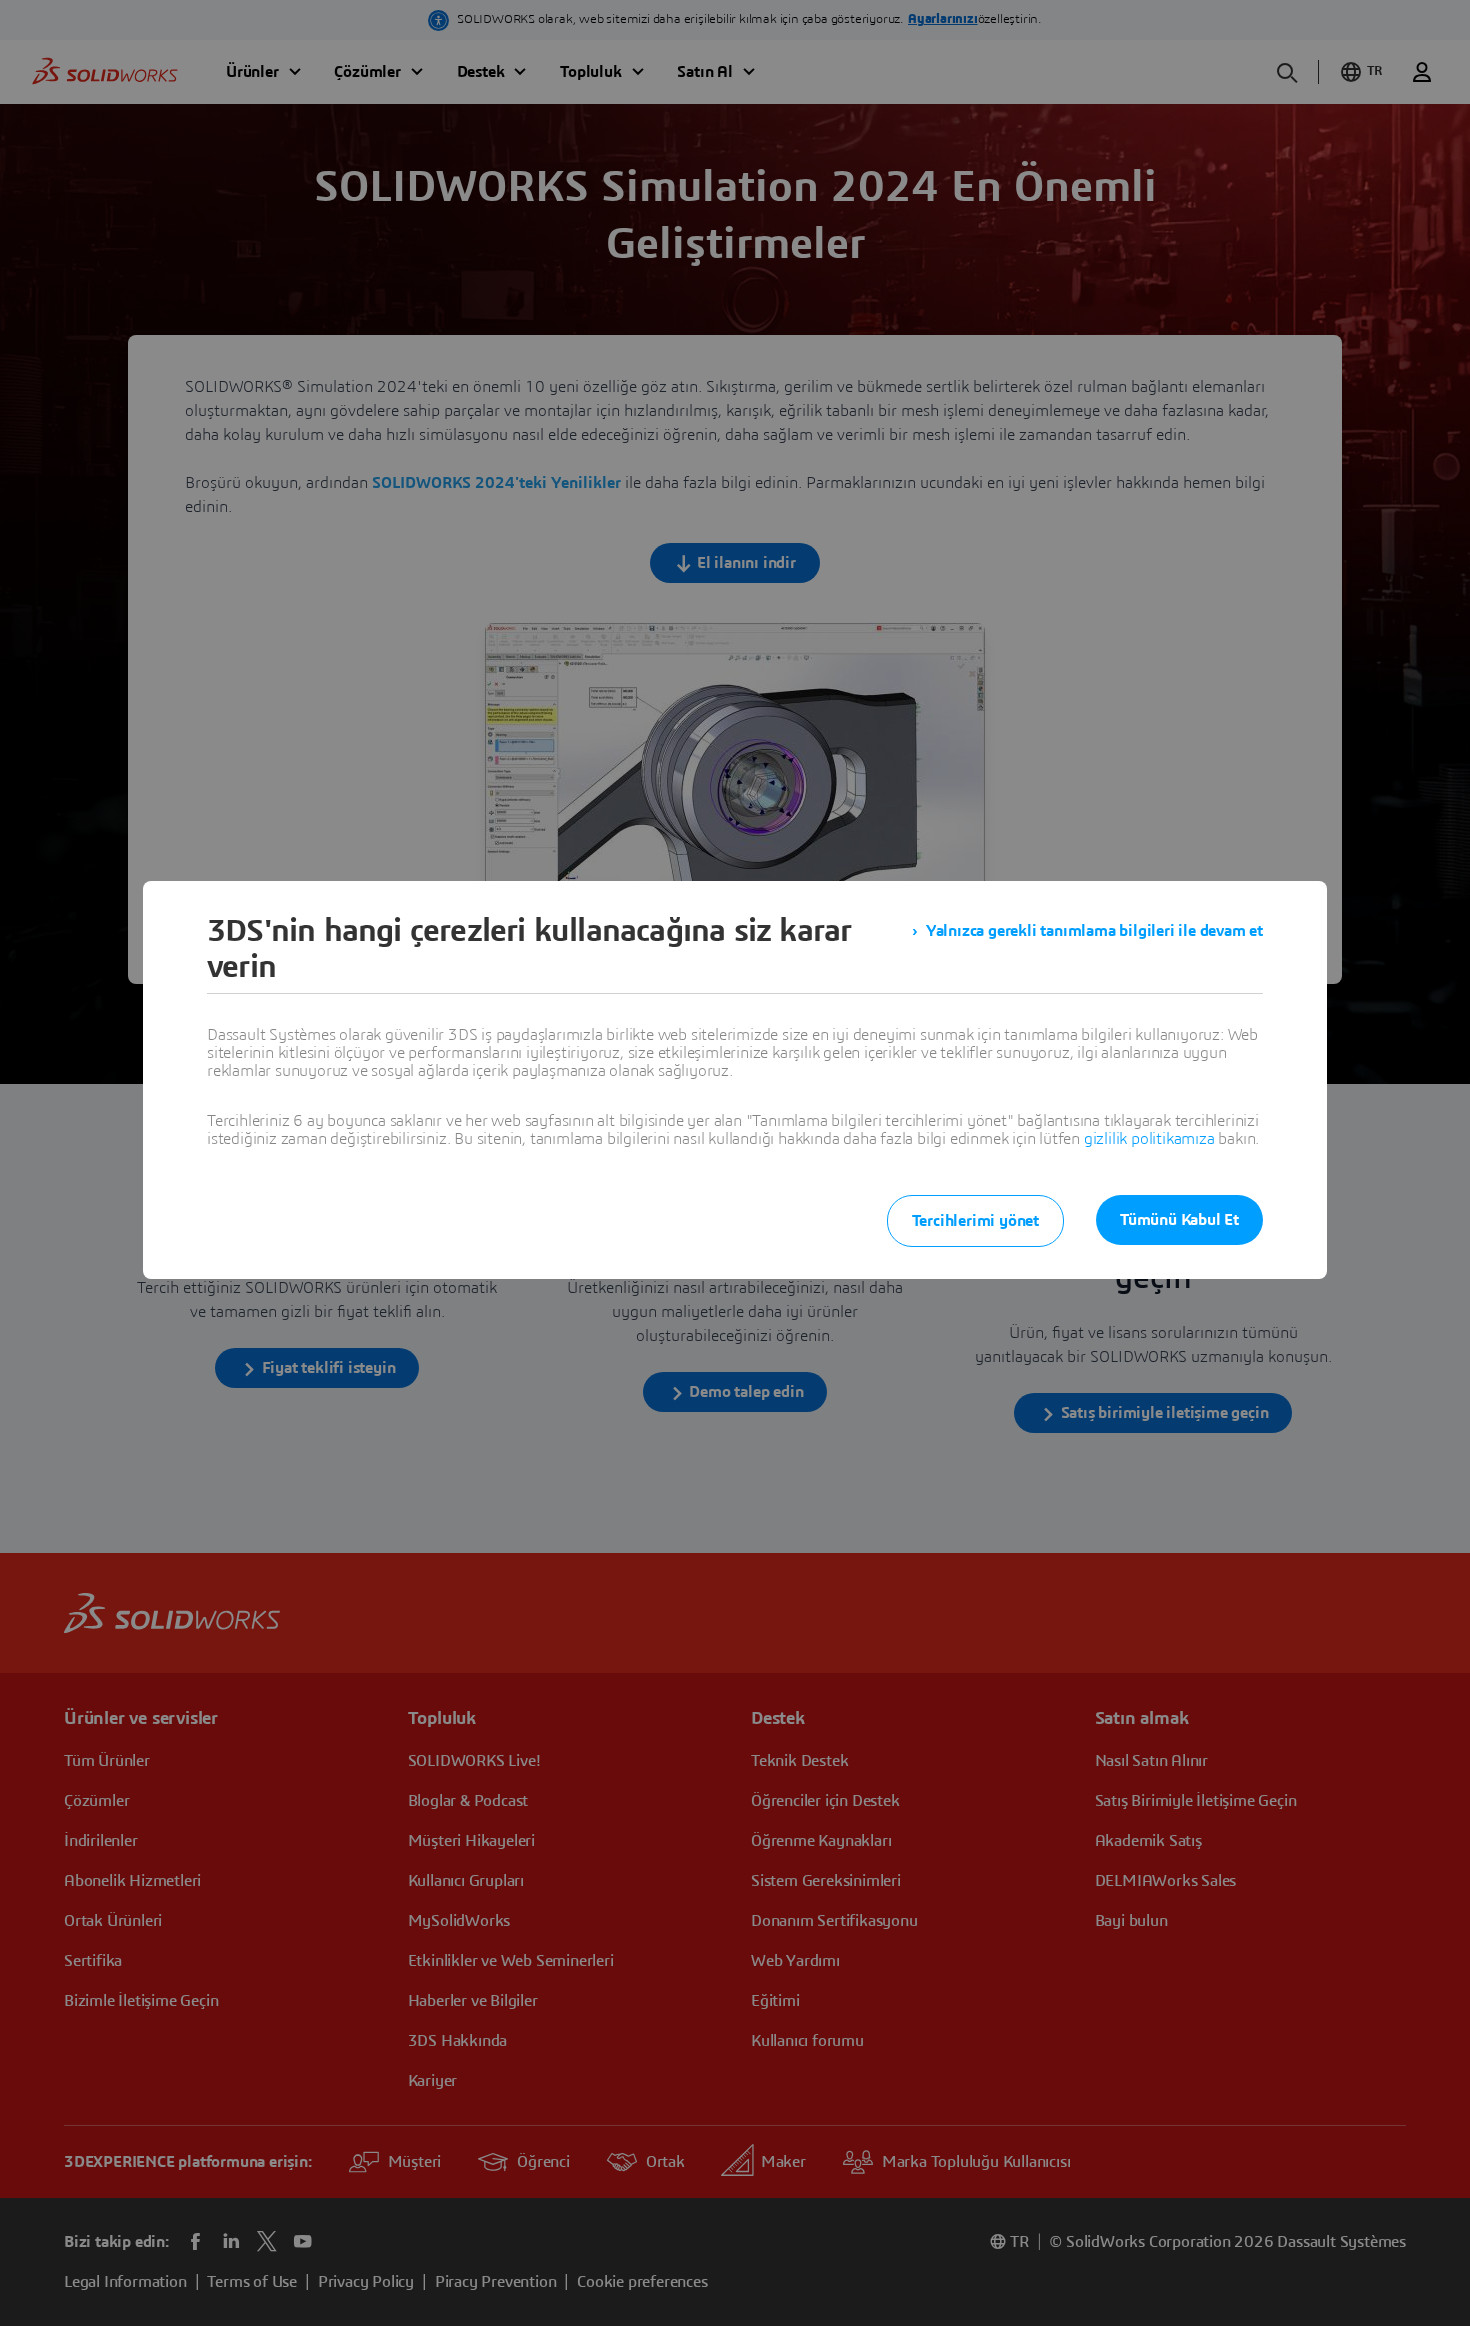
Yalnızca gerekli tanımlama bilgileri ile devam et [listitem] (1094, 931)
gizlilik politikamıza (1149, 1139)
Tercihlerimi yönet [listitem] (975, 1221)
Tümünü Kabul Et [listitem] (1179, 1220)
